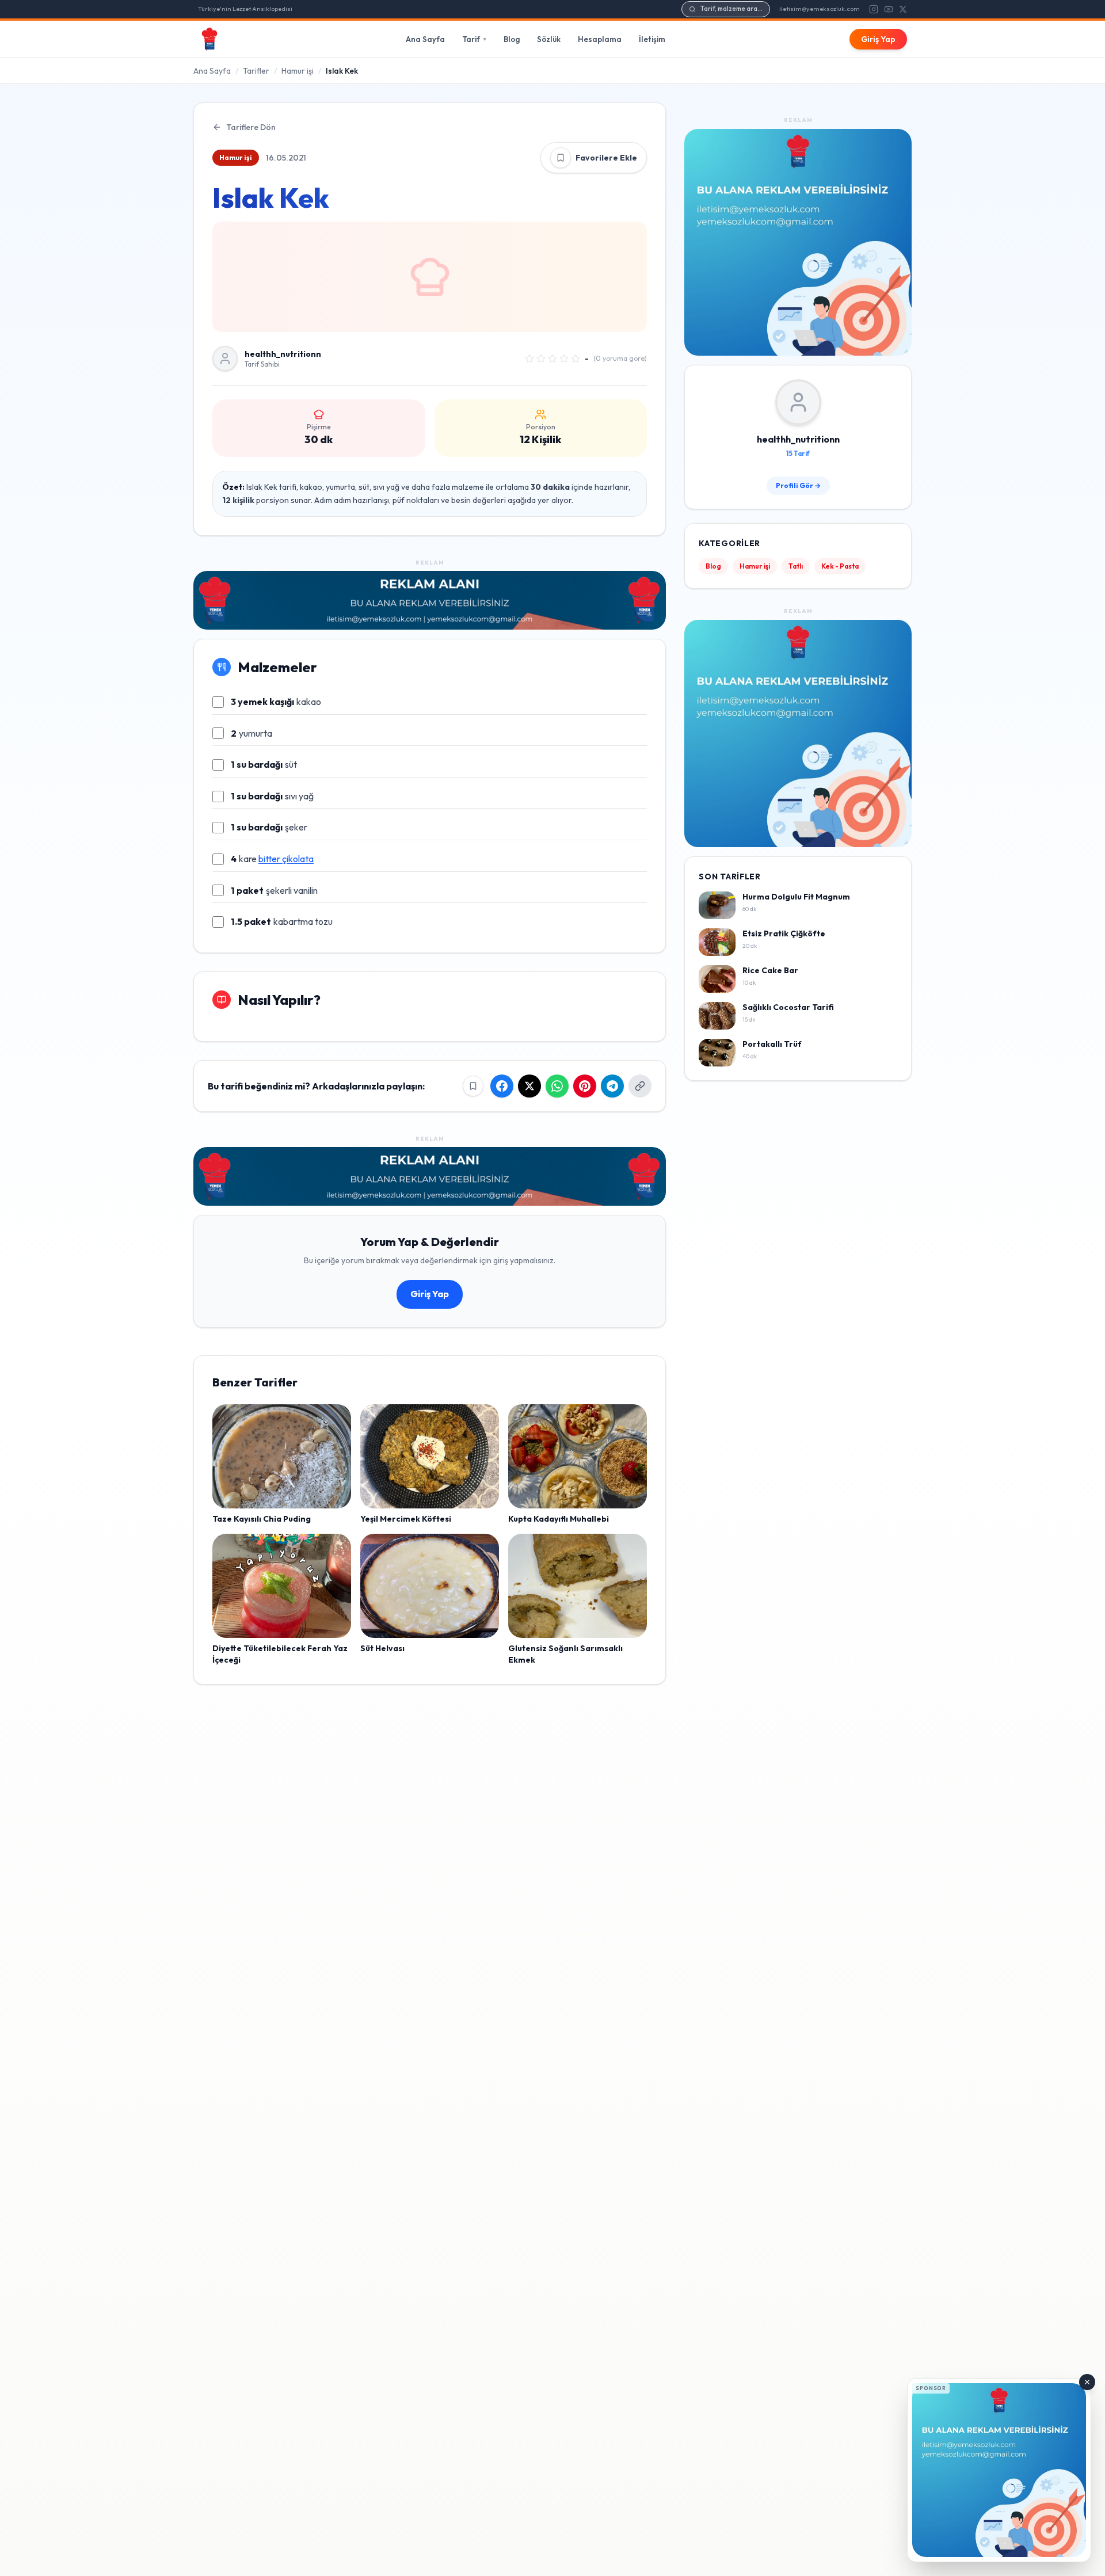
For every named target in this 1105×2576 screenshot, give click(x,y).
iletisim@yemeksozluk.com (820, 9)
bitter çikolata (286, 859)
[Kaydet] (561, 158)
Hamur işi (298, 71)
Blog (512, 39)
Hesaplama (600, 39)
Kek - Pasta (840, 567)
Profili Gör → (798, 486)
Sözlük (549, 39)
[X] (903, 9)
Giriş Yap (878, 39)
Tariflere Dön (251, 127)
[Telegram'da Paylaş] (612, 1086)
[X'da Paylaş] (529, 1086)
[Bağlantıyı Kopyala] (640, 1086)
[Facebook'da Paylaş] (502, 1086)
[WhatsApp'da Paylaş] (557, 1086)
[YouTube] (889, 9)
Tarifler (256, 71)
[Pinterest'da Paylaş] (585, 1086)
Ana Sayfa (425, 39)
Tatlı (796, 567)
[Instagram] (874, 9)
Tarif (474, 39)
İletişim (652, 39)
